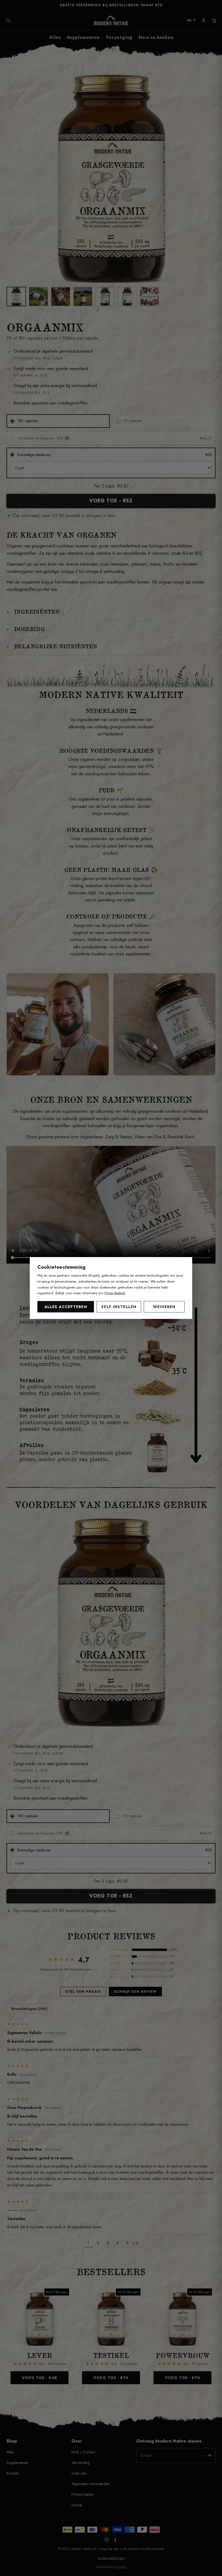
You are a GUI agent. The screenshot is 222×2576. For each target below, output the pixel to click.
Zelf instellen (119, 1307)
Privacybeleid (115, 1293)
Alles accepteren (66, 1307)
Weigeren (164, 1307)
